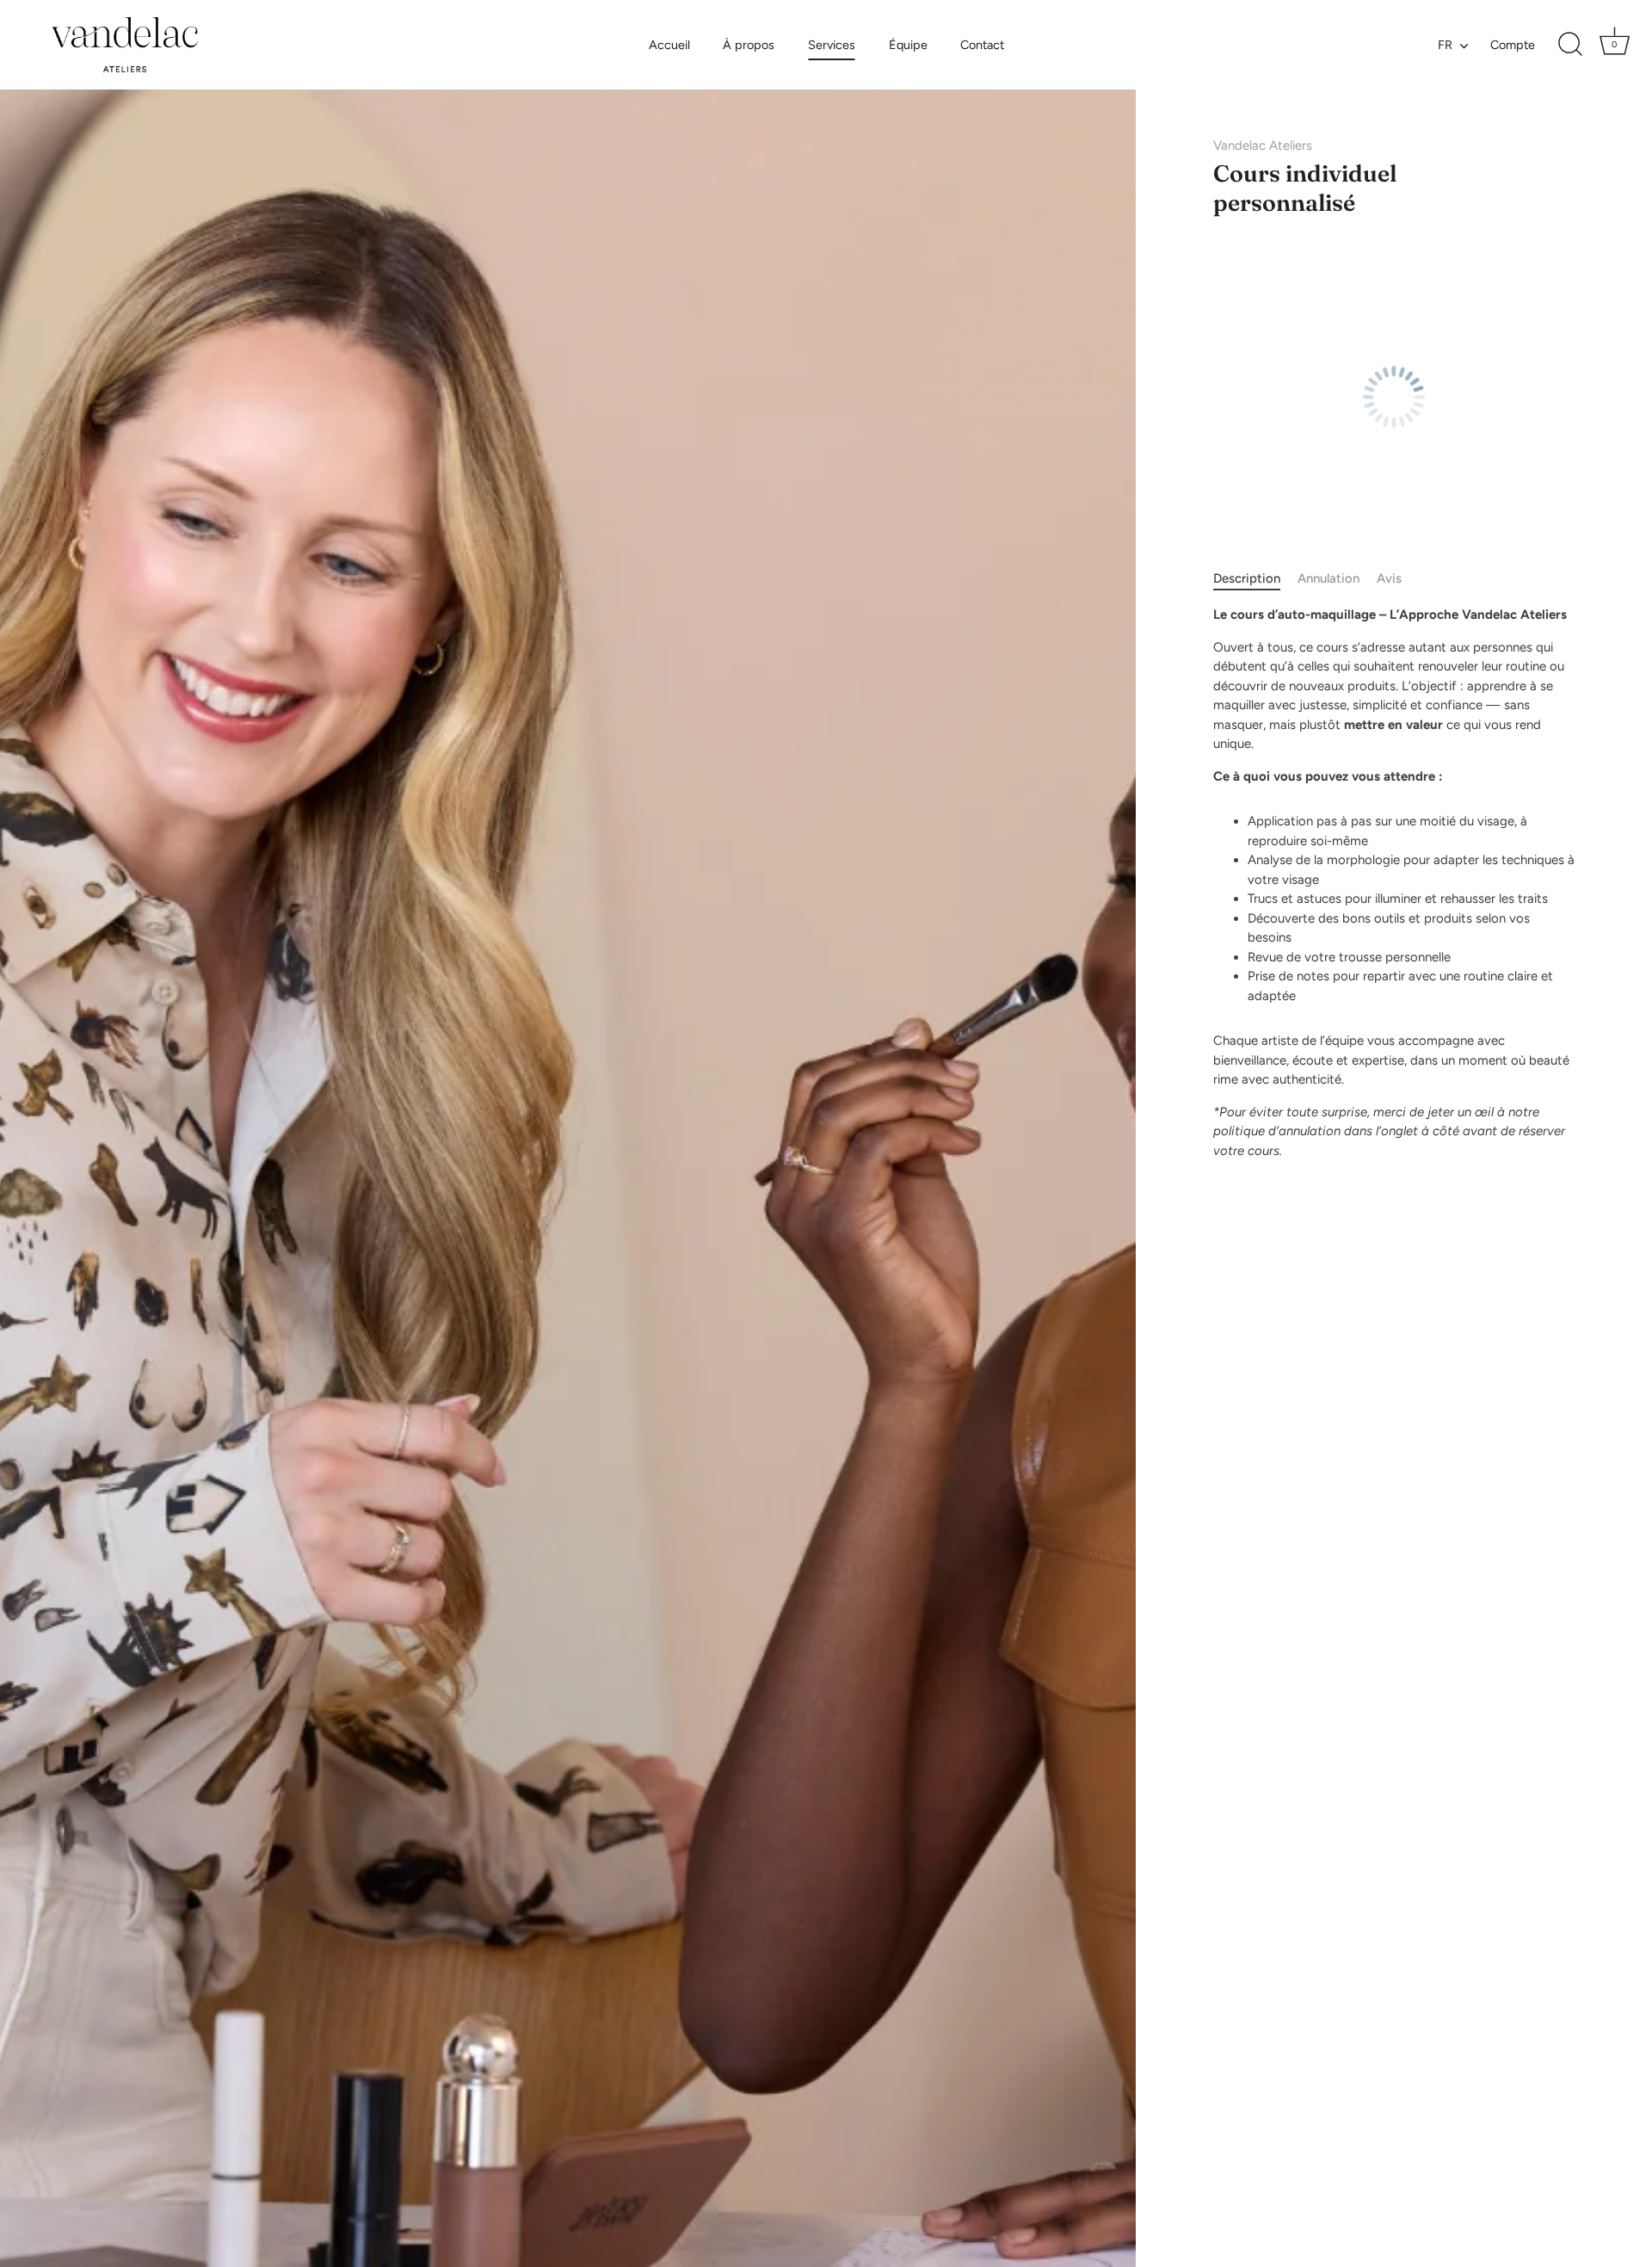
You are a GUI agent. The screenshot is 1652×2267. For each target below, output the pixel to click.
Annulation (1328, 578)
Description (1247, 578)
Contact (982, 45)
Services (832, 45)
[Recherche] (1570, 45)
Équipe (908, 45)
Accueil (669, 45)
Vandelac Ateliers (1263, 145)
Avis (1389, 578)
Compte (1513, 45)
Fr (1445, 45)
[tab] (1255, 579)
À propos (749, 45)
